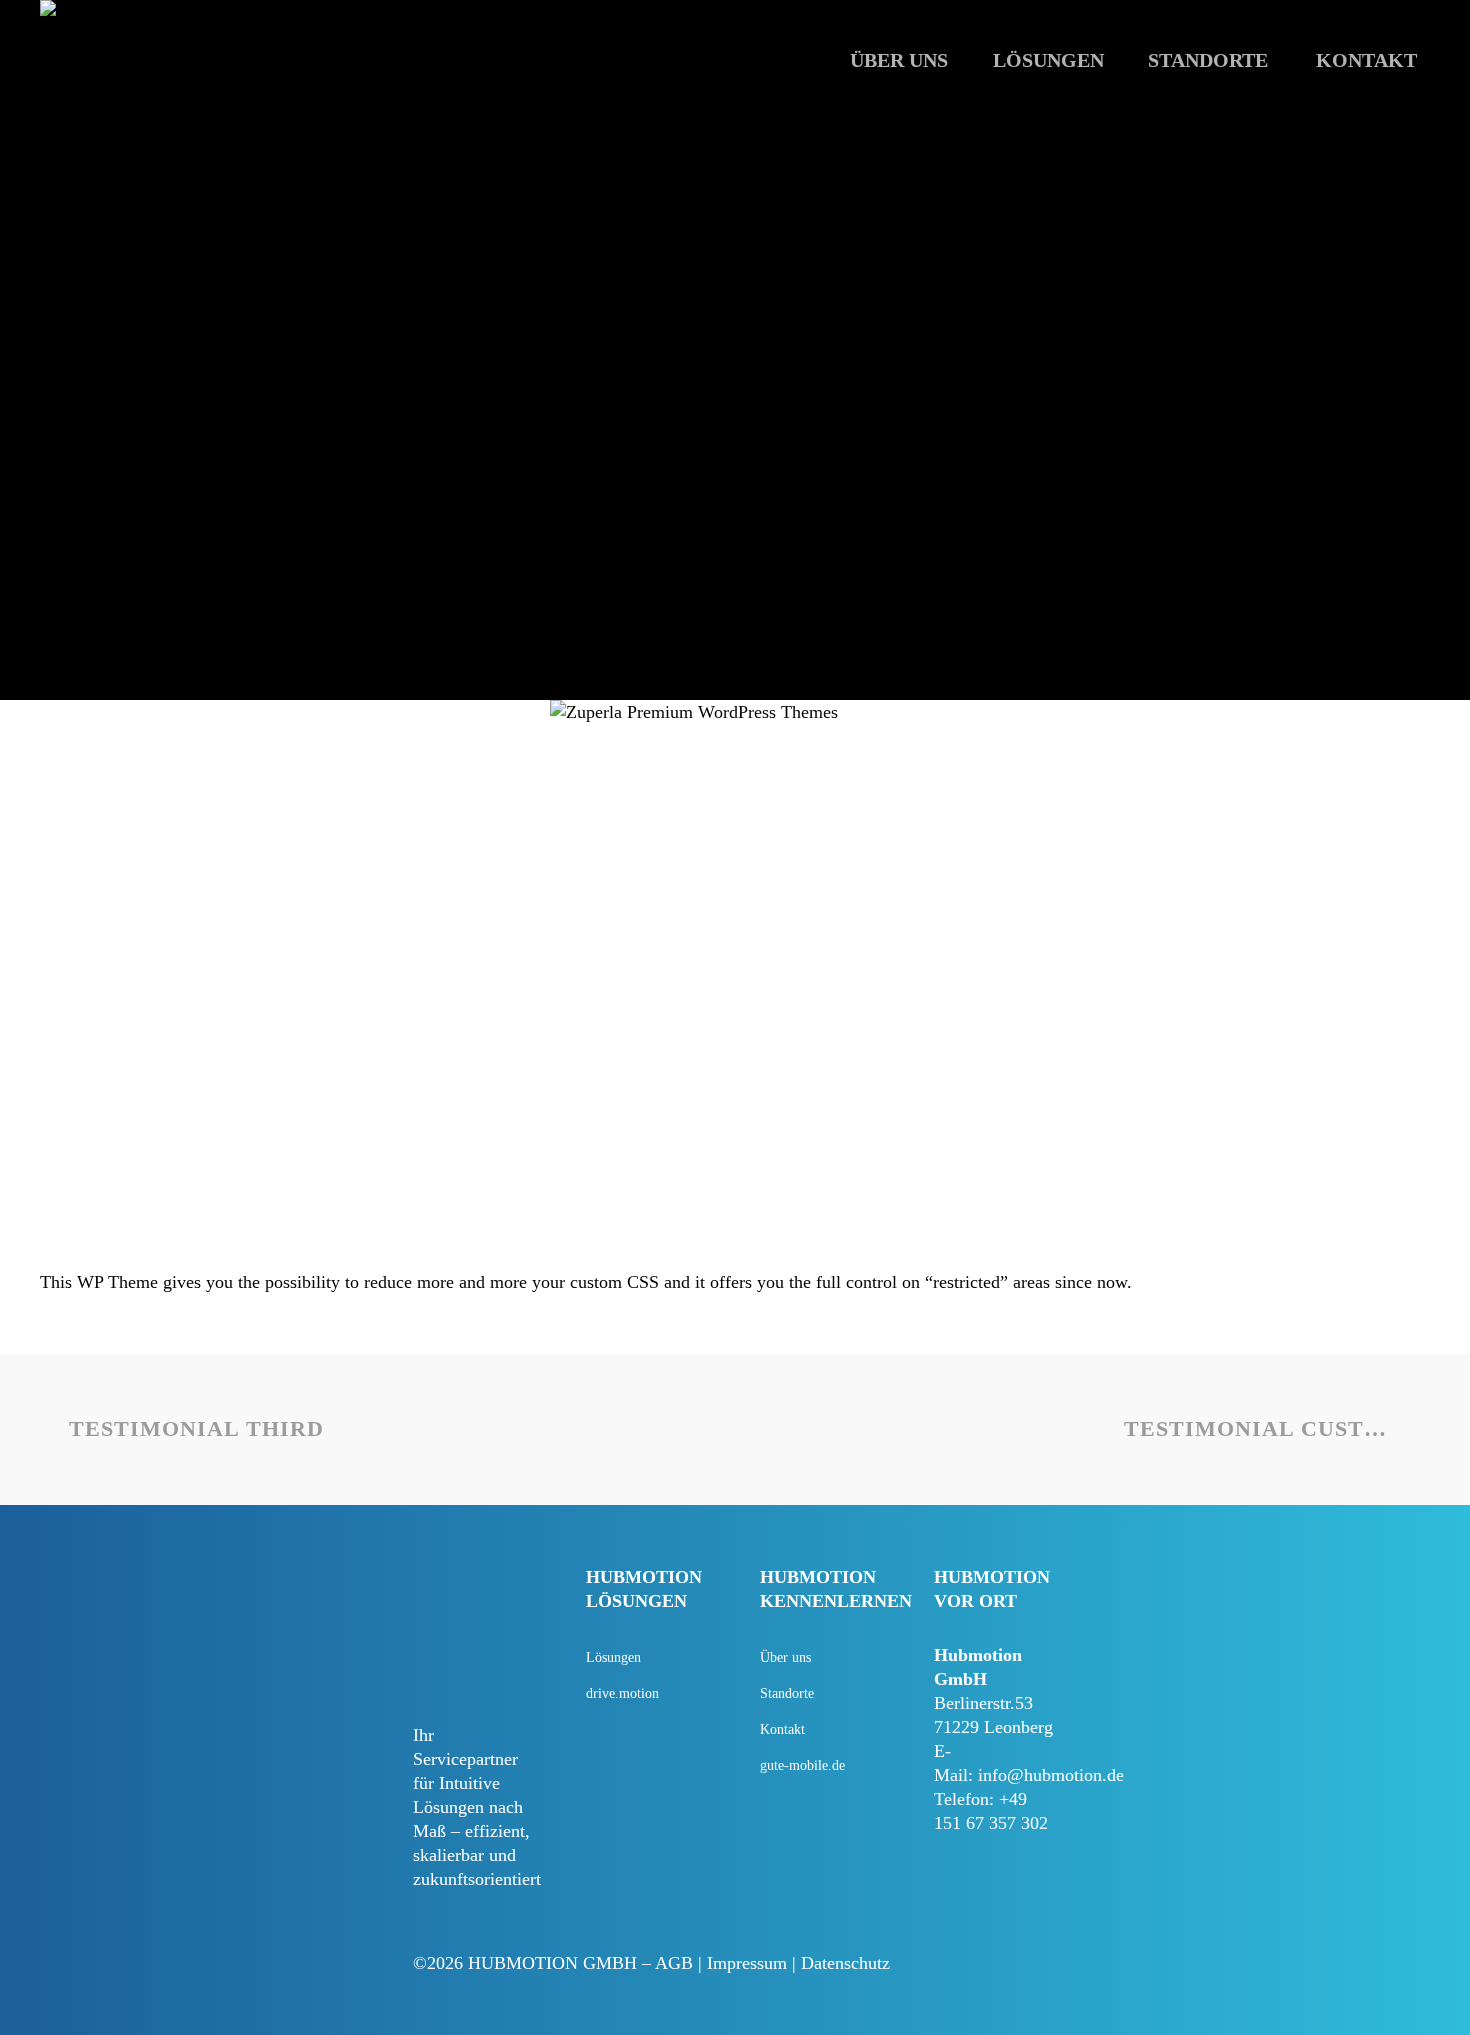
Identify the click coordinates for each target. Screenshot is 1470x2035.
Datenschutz (845, 1963)
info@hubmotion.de (1051, 1775)
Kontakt (782, 1729)
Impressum (747, 1963)
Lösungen (613, 1657)
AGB (674, 1963)
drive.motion (622, 1693)
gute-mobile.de (802, 1765)
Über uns (785, 1657)
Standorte (787, 1693)
